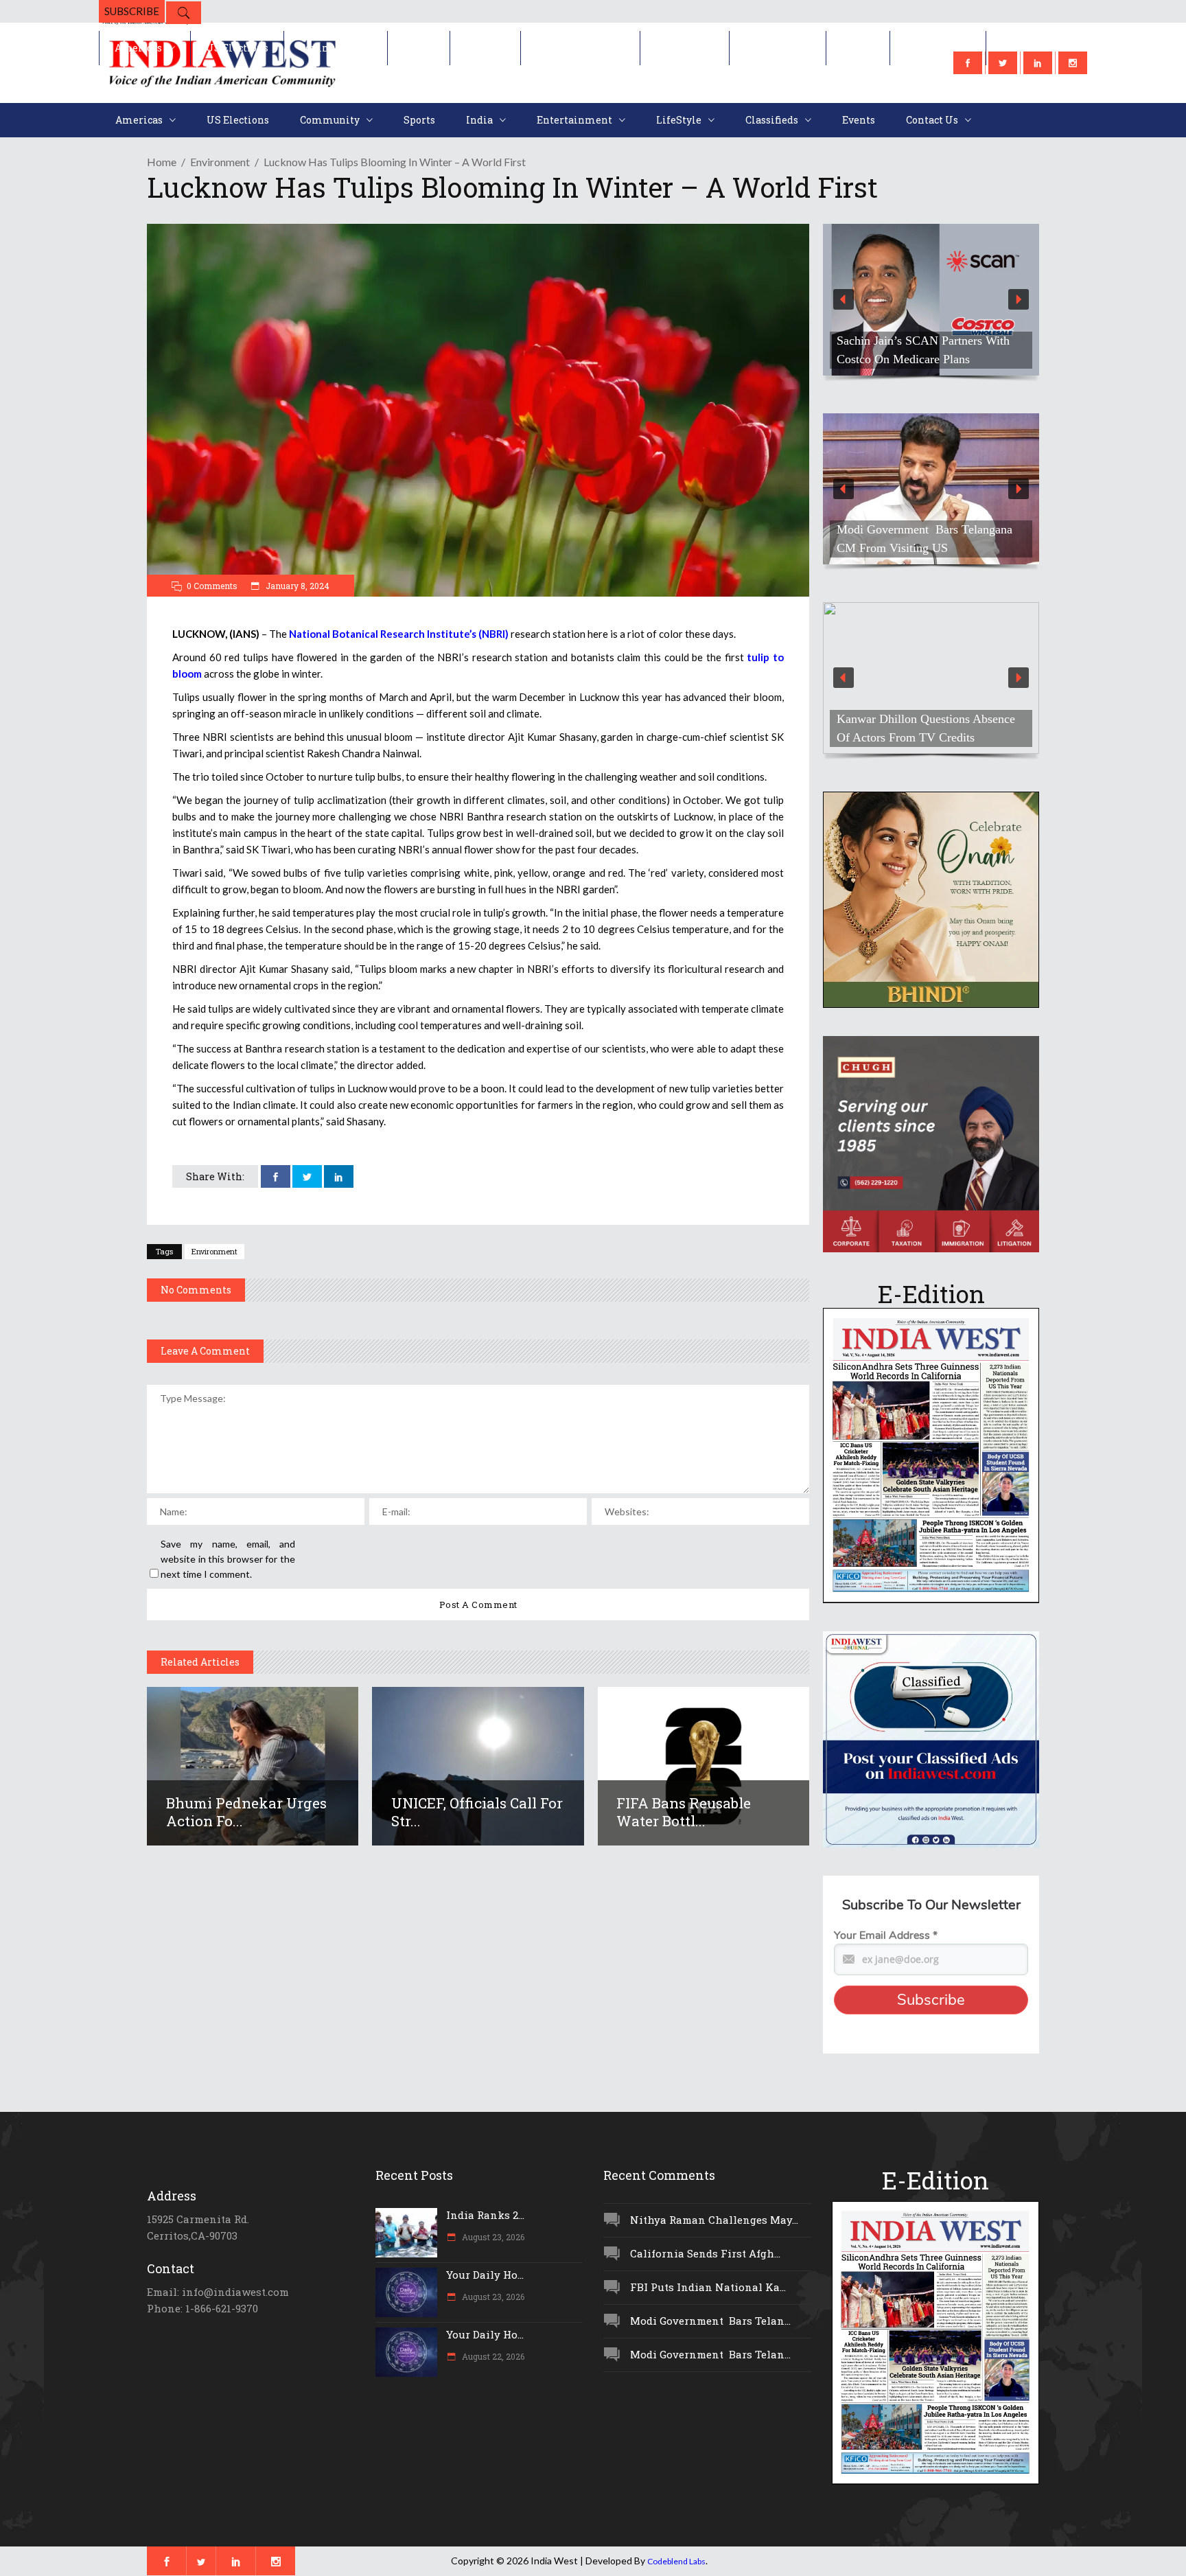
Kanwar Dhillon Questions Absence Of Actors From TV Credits (926, 728)
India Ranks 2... (485, 2215)
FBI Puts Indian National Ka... (708, 2287)
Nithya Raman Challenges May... (714, 2220)
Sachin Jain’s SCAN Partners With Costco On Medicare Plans (923, 350)
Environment (220, 162)
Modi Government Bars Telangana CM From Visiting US (925, 539)
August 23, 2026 (492, 2237)
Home (162, 162)
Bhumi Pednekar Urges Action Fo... (246, 1812)
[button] (931, 300)
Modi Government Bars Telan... (710, 2321)
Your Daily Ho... (485, 2275)
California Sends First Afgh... (705, 2253)
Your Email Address (886, 1935)
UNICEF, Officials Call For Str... (477, 1812)
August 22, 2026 (492, 2356)
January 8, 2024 (296, 586)
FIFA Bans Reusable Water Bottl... (684, 1812)
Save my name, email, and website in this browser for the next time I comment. (228, 1559)
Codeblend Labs (676, 2561)
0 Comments (212, 586)
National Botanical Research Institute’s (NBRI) (399, 634)
